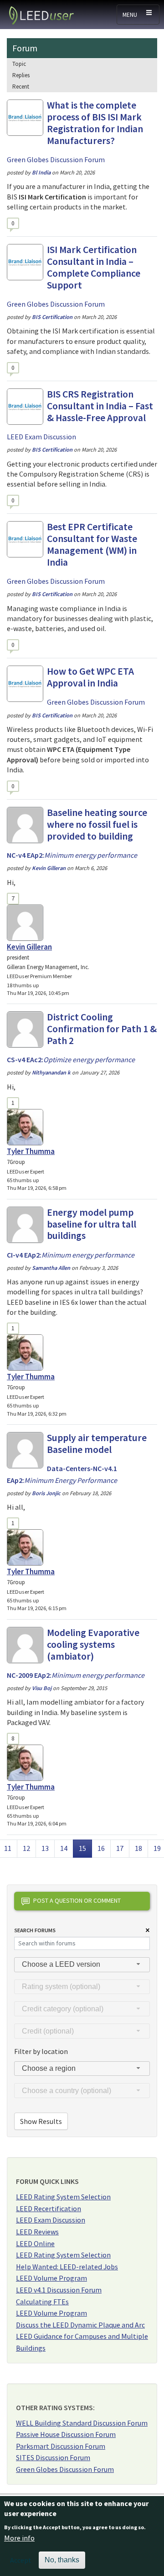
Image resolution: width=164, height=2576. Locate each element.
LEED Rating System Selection (63, 2197)
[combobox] (82, 1965)
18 (141, 1848)
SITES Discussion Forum (53, 2457)
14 (67, 1848)
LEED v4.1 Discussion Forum (59, 2290)
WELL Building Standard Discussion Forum (82, 2423)
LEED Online (35, 2243)
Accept (21, 2560)
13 (48, 1848)
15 (85, 1848)
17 (123, 1848)
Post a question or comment (77, 1900)
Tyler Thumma (31, 1151)
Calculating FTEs (42, 2302)
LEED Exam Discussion (51, 2220)
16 (104, 1848)
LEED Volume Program (51, 2278)
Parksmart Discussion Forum (61, 2446)
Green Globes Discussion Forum (65, 2469)
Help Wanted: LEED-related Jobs (67, 2267)
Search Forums (35, 1930)
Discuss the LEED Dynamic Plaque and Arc (80, 2325)
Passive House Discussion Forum (66, 2434)
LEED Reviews (37, 2232)
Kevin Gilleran (29, 947)
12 (29, 1848)
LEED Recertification (49, 2208)
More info (19, 2538)
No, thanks (62, 2560)
